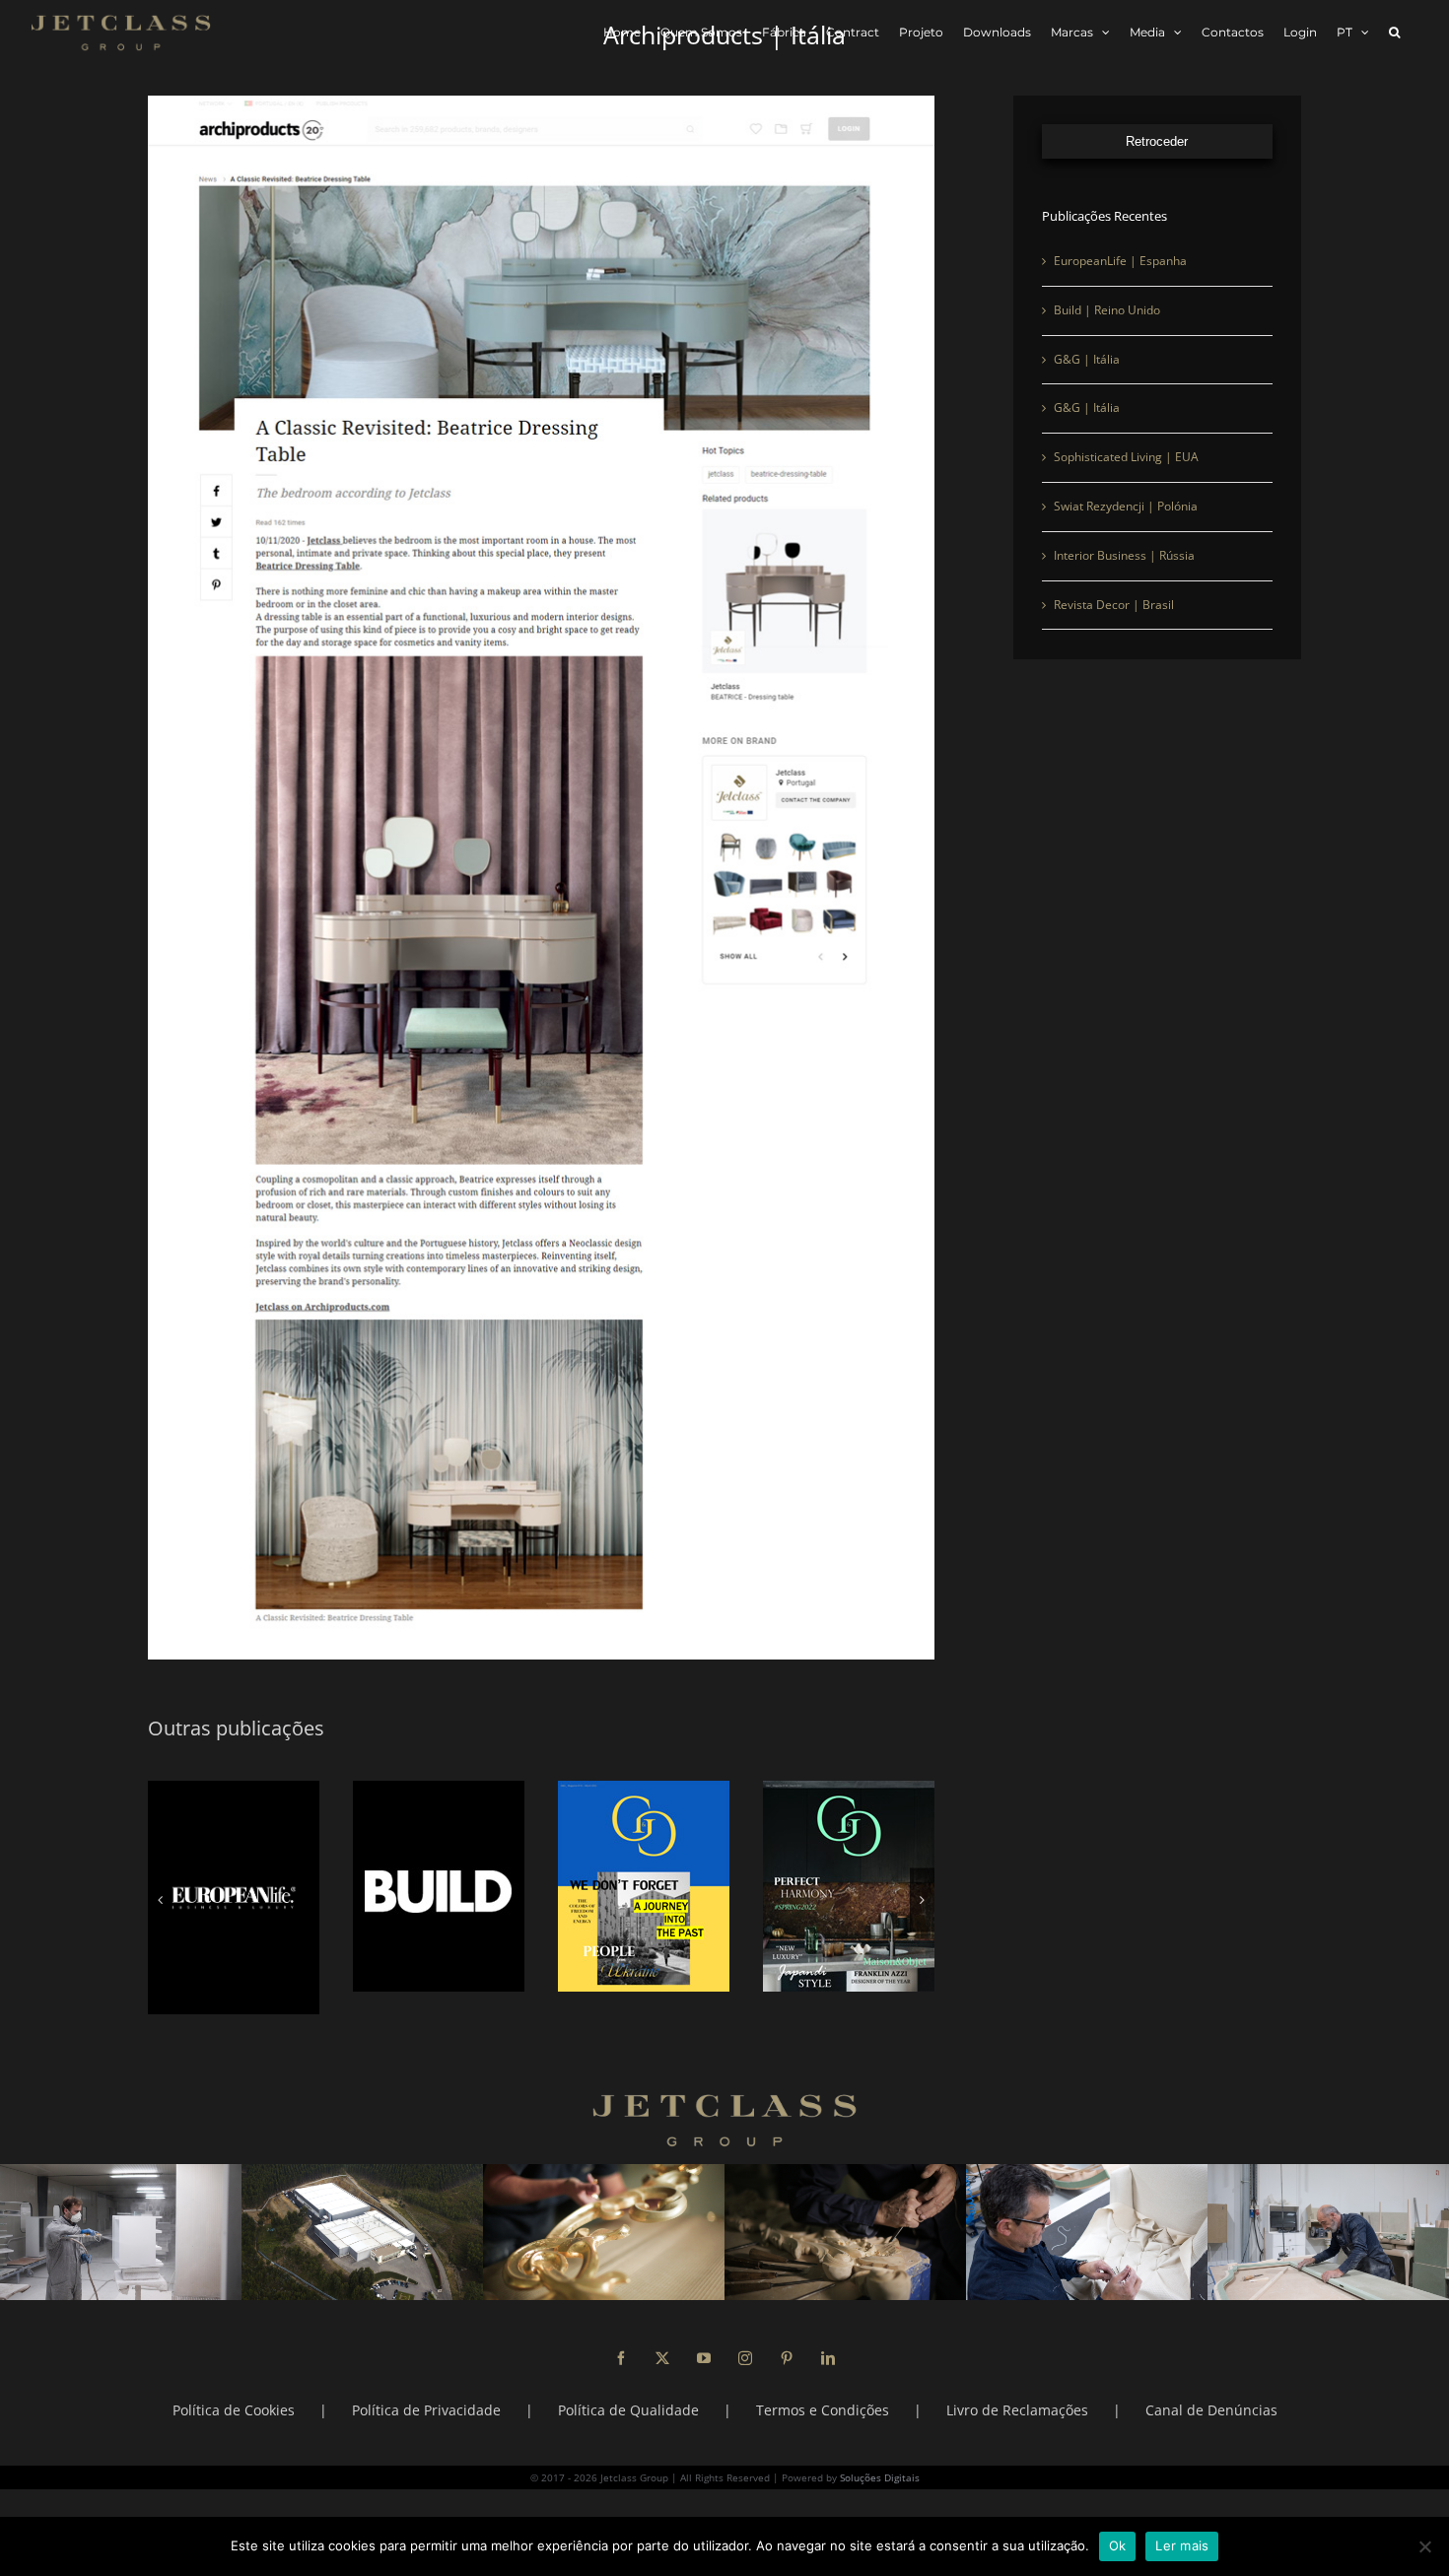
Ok (1118, 2545)
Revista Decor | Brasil (1114, 623)
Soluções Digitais (880, 2455)
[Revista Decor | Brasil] (849, 1886)
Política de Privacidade (426, 2387)
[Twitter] (662, 2336)
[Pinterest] (787, 2336)
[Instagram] (745, 2336)
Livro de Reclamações (1017, 2387)
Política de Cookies (234, 2387)
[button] (1394, 32)
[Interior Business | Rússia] (644, 1886)
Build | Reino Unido (1107, 329)
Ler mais (1182, 2545)
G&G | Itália (1087, 378)
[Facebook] (621, 2336)
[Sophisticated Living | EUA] (234, 1886)
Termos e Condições (823, 2387)
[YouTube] (704, 2336)
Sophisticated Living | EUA (1126, 475)
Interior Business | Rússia (1124, 574)
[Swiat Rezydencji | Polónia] (439, 1886)
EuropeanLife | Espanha (1120, 279)
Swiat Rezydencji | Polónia (1126, 525)
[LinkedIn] (828, 2336)
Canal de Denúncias (1211, 2387)
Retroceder (1157, 160)
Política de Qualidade (628, 2387)
